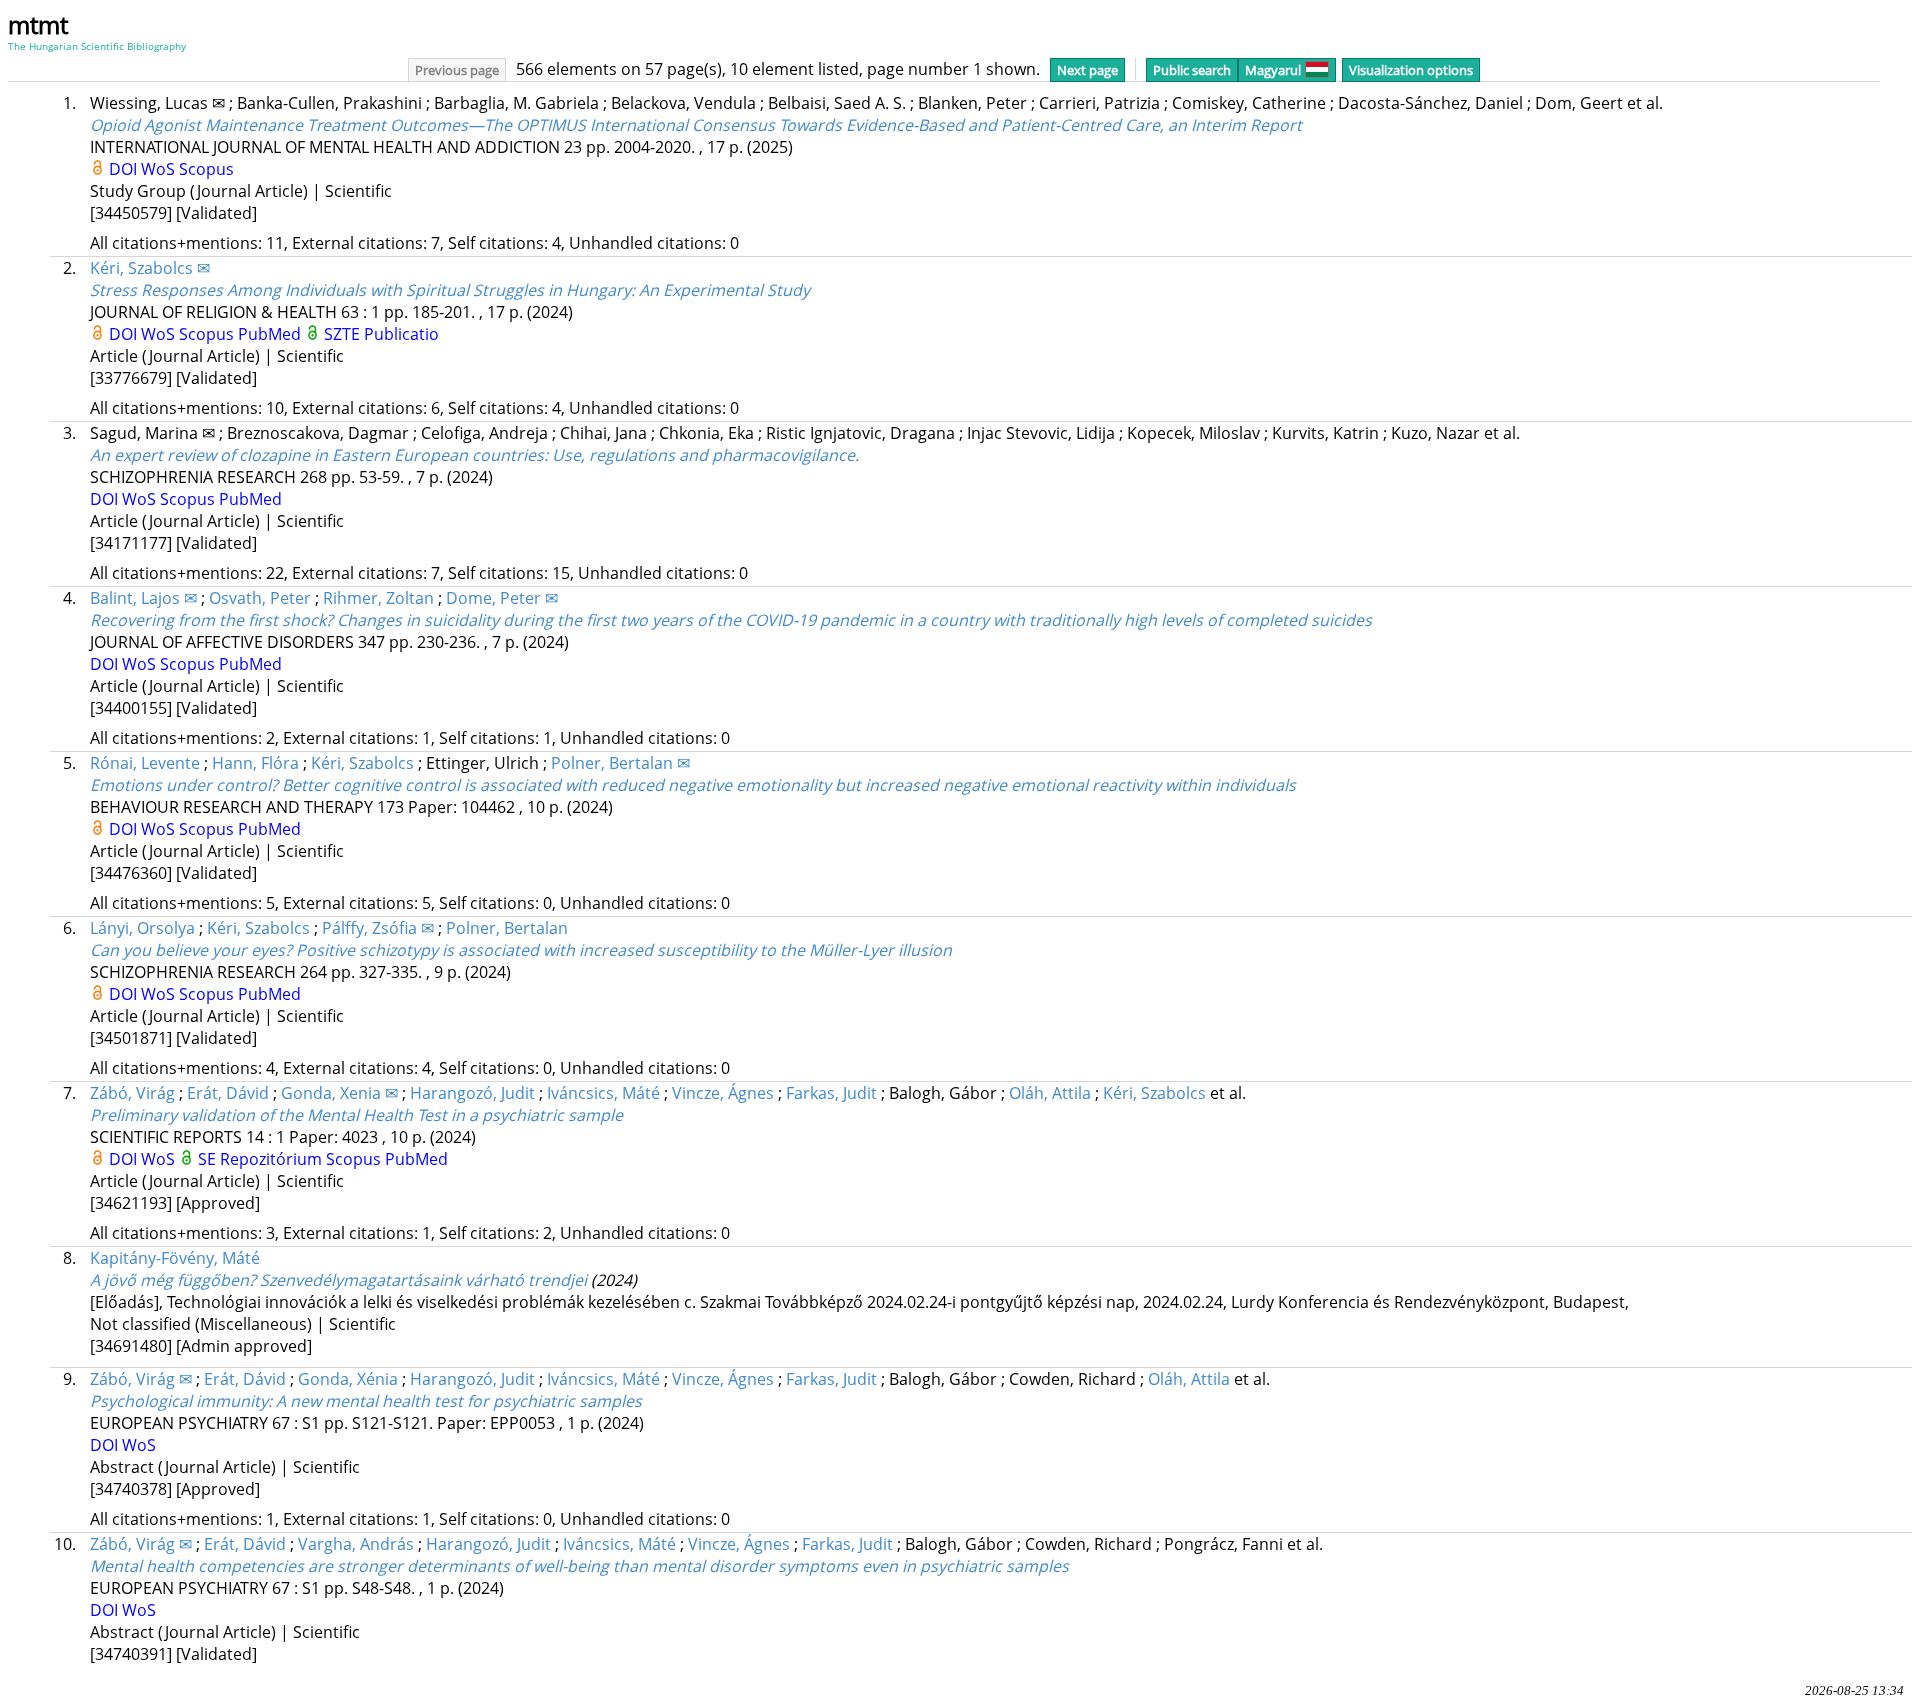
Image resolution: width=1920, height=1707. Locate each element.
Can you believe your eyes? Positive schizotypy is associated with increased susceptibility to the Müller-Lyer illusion (521, 950)
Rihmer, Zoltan (378, 598)
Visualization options (1411, 70)
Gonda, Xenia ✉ (339, 1093)
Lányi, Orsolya (142, 928)
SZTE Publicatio (381, 334)
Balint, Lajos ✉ (143, 598)
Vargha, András (356, 1544)
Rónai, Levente (145, 763)
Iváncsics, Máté (603, 1093)
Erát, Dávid (228, 1093)
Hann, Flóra (255, 763)
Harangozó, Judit (472, 1093)
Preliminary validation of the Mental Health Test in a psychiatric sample (356, 1115)
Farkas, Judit (831, 1093)
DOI (125, 169)
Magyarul (1273, 70)
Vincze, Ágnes (723, 1093)
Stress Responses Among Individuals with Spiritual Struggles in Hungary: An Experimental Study (450, 290)
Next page (1087, 70)
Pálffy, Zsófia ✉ (378, 928)
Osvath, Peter (260, 598)
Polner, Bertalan (507, 928)
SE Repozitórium (262, 1159)
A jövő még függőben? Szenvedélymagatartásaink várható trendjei (338, 1280)
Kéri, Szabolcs (362, 763)
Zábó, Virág (132, 1093)
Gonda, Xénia (348, 1379)
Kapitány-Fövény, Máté (175, 1258)
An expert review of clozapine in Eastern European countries (474, 455)
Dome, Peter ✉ (502, 598)
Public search (1192, 70)
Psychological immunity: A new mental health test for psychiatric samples (366, 1401)
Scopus (206, 169)
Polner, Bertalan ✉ (620, 763)
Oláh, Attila (1050, 1093)
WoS (160, 169)
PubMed (271, 334)
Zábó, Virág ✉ (141, 1379)
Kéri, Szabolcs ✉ (150, 268)
